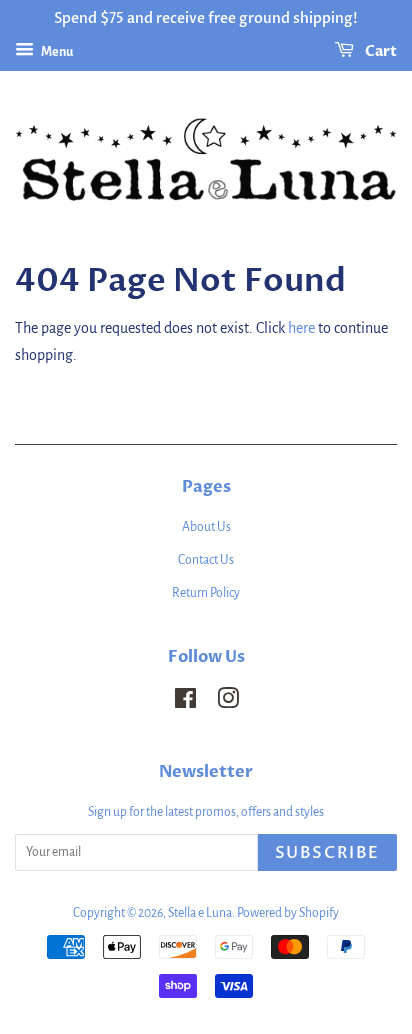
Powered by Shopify (288, 913)
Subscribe (327, 853)
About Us (206, 527)
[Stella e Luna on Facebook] (185, 703)
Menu (56, 52)
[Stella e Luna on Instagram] (228, 703)
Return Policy (206, 593)
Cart (379, 51)
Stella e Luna (200, 913)
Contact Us (206, 560)
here (301, 328)
